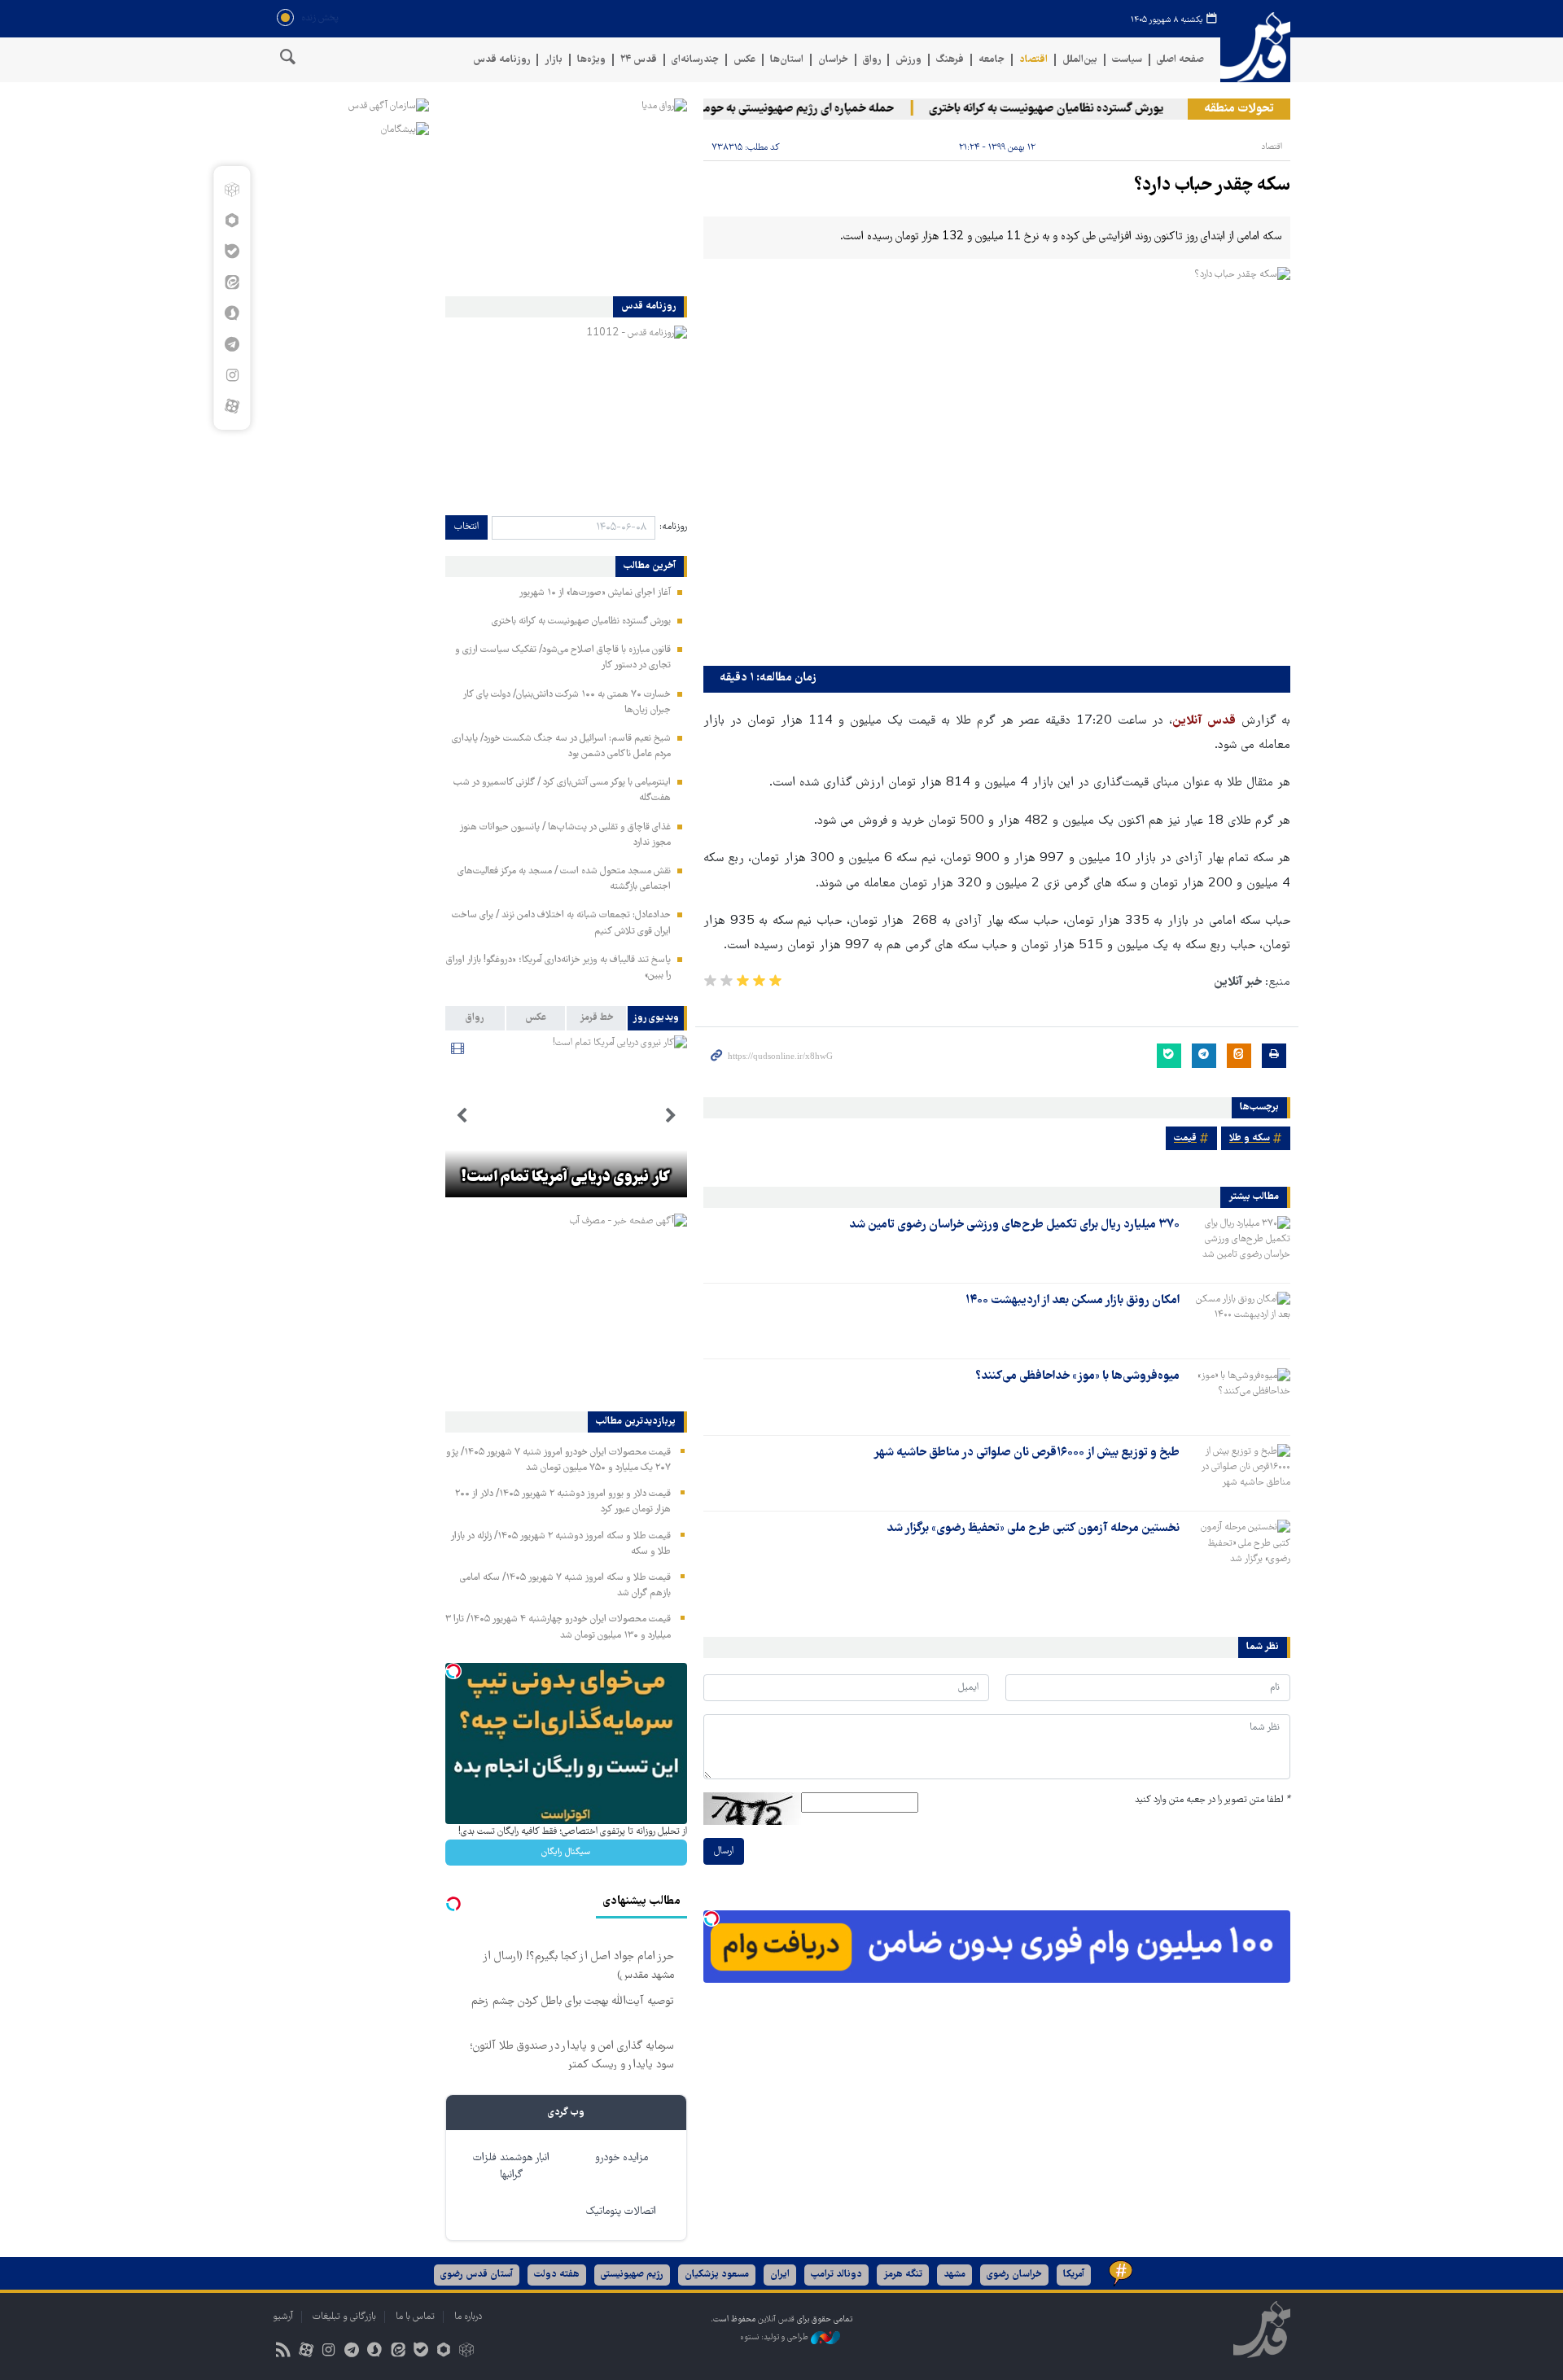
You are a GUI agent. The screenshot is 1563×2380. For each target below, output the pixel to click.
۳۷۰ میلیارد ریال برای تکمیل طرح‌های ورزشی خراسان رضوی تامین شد (1014, 1225)
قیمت (1185, 1138)
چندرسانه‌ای (695, 60)
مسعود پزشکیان (717, 2275)
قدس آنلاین (1255, 48)
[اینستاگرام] (232, 375)
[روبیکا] (232, 190)
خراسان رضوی (1014, 2275)
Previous (671, 1116)
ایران (780, 2275)
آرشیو (283, 2317)
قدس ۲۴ (639, 60)
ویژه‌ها (591, 60)
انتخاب (466, 527)
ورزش (908, 60)
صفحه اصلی (1180, 60)
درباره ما (468, 2317)
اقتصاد (1033, 60)
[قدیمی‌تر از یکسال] (1238, 1245)
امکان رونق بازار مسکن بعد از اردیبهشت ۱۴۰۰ (1073, 1301)
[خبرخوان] (283, 2352)
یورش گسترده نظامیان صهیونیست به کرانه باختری (1079, 109)
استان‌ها (787, 60)
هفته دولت (557, 2275)
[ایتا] (232, 282)
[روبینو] (232, 221)
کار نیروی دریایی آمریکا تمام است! (566, 1178)
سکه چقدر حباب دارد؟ (1212, 186)
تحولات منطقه (1239, 109)
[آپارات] (232, 406)
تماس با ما (415, 2317)
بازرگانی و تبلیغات (344, 2317)
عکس (744, 60)
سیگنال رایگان (566, 1852)
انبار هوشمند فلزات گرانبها (511, 2167)
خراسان (833, 60)
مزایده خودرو (622, 2158)
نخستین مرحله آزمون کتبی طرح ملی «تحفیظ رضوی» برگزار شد (1033, 1529)
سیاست (1127, 60)
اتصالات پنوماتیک (621, 2212)
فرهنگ (950, 60)
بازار (554, 60)
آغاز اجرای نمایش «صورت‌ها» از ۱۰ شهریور (595, 593)
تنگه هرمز (903, 2275)
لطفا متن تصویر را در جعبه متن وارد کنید (1213, 1800)
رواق (872, 60)
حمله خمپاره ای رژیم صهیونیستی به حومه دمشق (811, 109)
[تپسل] (711, 1918)
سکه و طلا (1250, 1138)
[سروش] (232, 313)
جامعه (992, 60)
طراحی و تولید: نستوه (775, 2337)
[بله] (232, 252)
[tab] (657, 1018)
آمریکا (1074, 2275)
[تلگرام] (232, 344)
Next (462, 1116)
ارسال (724, 1851)
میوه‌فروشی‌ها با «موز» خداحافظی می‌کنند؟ (1077, 1376)
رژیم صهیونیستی (632, 2275)
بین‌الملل (1080, 60)
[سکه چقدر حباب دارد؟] (997, 463)
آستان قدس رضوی (477, 2275)
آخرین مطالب (650, 567)
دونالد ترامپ (836, 2275)
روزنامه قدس (501, 60)
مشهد (954, 2275)
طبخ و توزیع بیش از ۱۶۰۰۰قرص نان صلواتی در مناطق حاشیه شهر (1027, 1453)
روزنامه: (673, 527)
